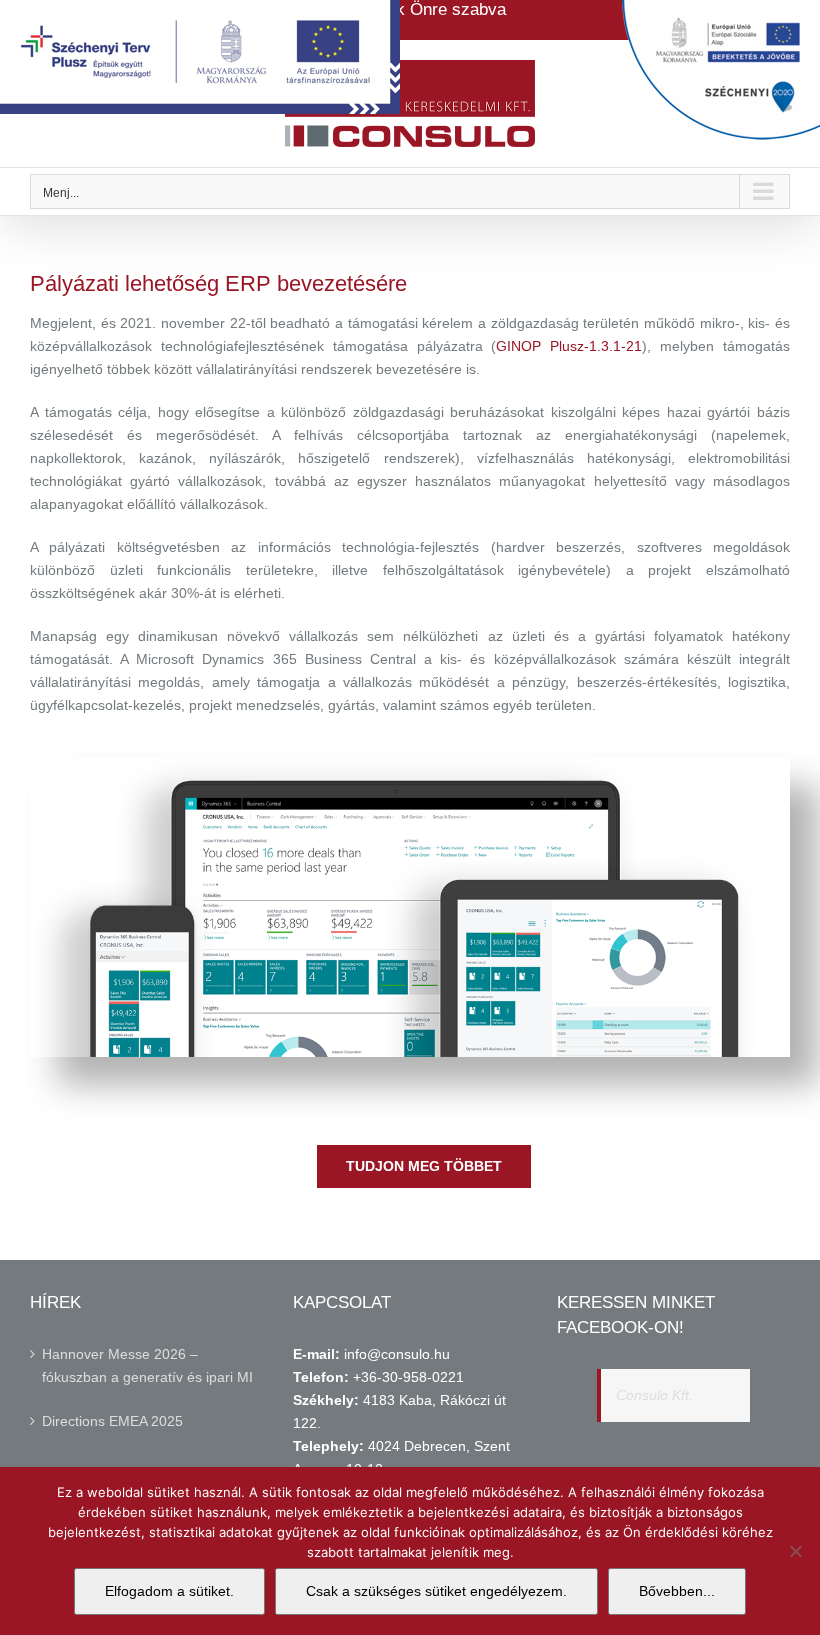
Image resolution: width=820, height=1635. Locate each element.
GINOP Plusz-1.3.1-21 (569, 346)
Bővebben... (677, 1591)
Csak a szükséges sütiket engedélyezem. (436, 1591)
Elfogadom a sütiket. (169, 1591)
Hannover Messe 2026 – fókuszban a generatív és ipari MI (147, 1365)
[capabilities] (410, 764)
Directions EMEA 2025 (112, 1421)
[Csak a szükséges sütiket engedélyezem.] (795, 1551)
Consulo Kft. (654, 1395)
